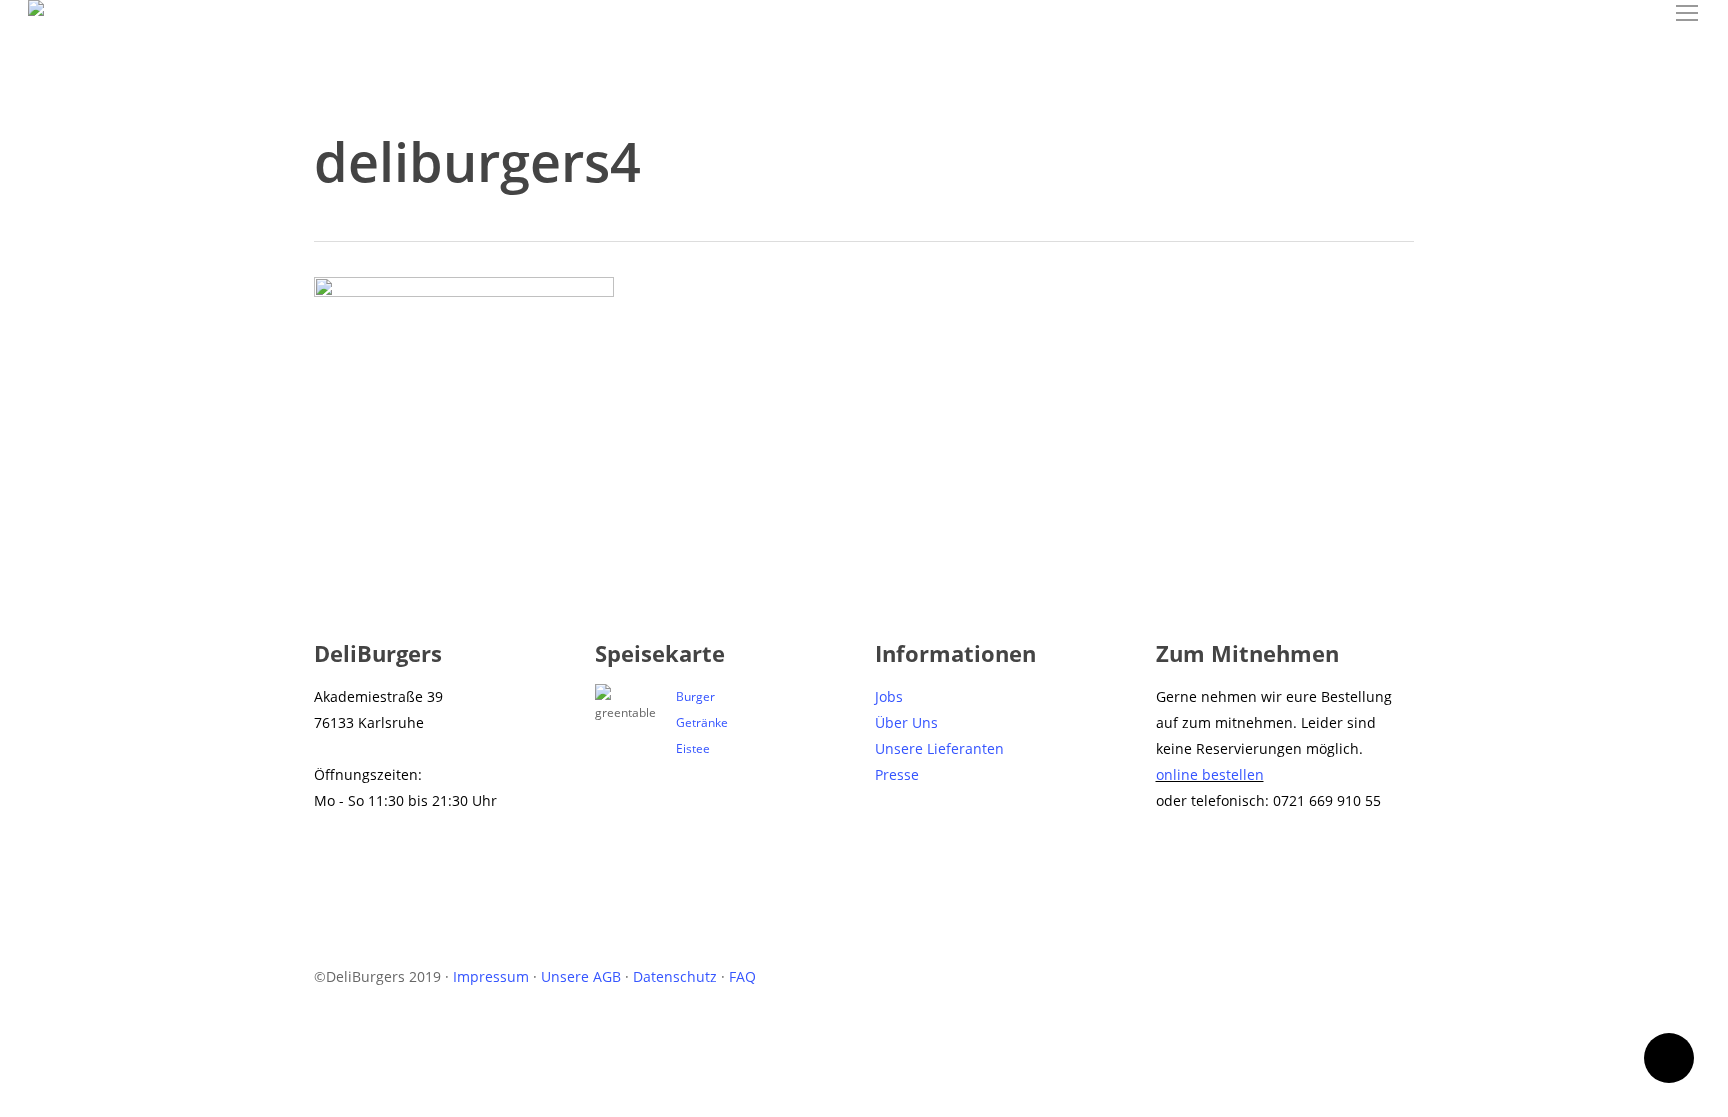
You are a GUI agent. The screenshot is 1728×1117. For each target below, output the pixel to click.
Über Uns (906, 722)
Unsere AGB (581, 976)
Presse (897, 774)
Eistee (693, 748)
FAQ (742, 976)
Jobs (889, 696)
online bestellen (1210, 774)
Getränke (702, 722)
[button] (1688, 13)
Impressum (491, 976)
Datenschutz (675, 976)
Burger (695, 696)
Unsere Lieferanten (939, 748)
